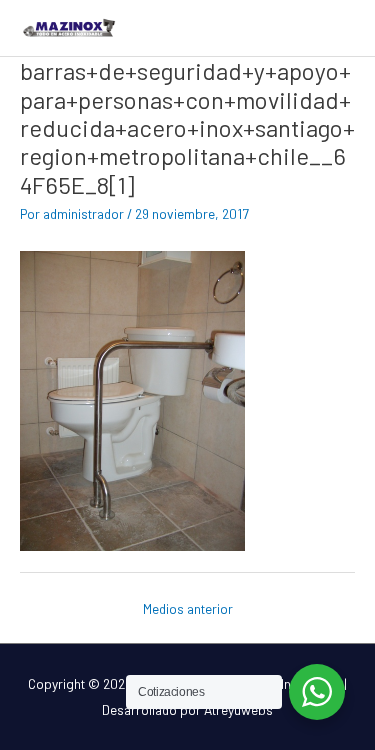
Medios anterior (188, 608)
